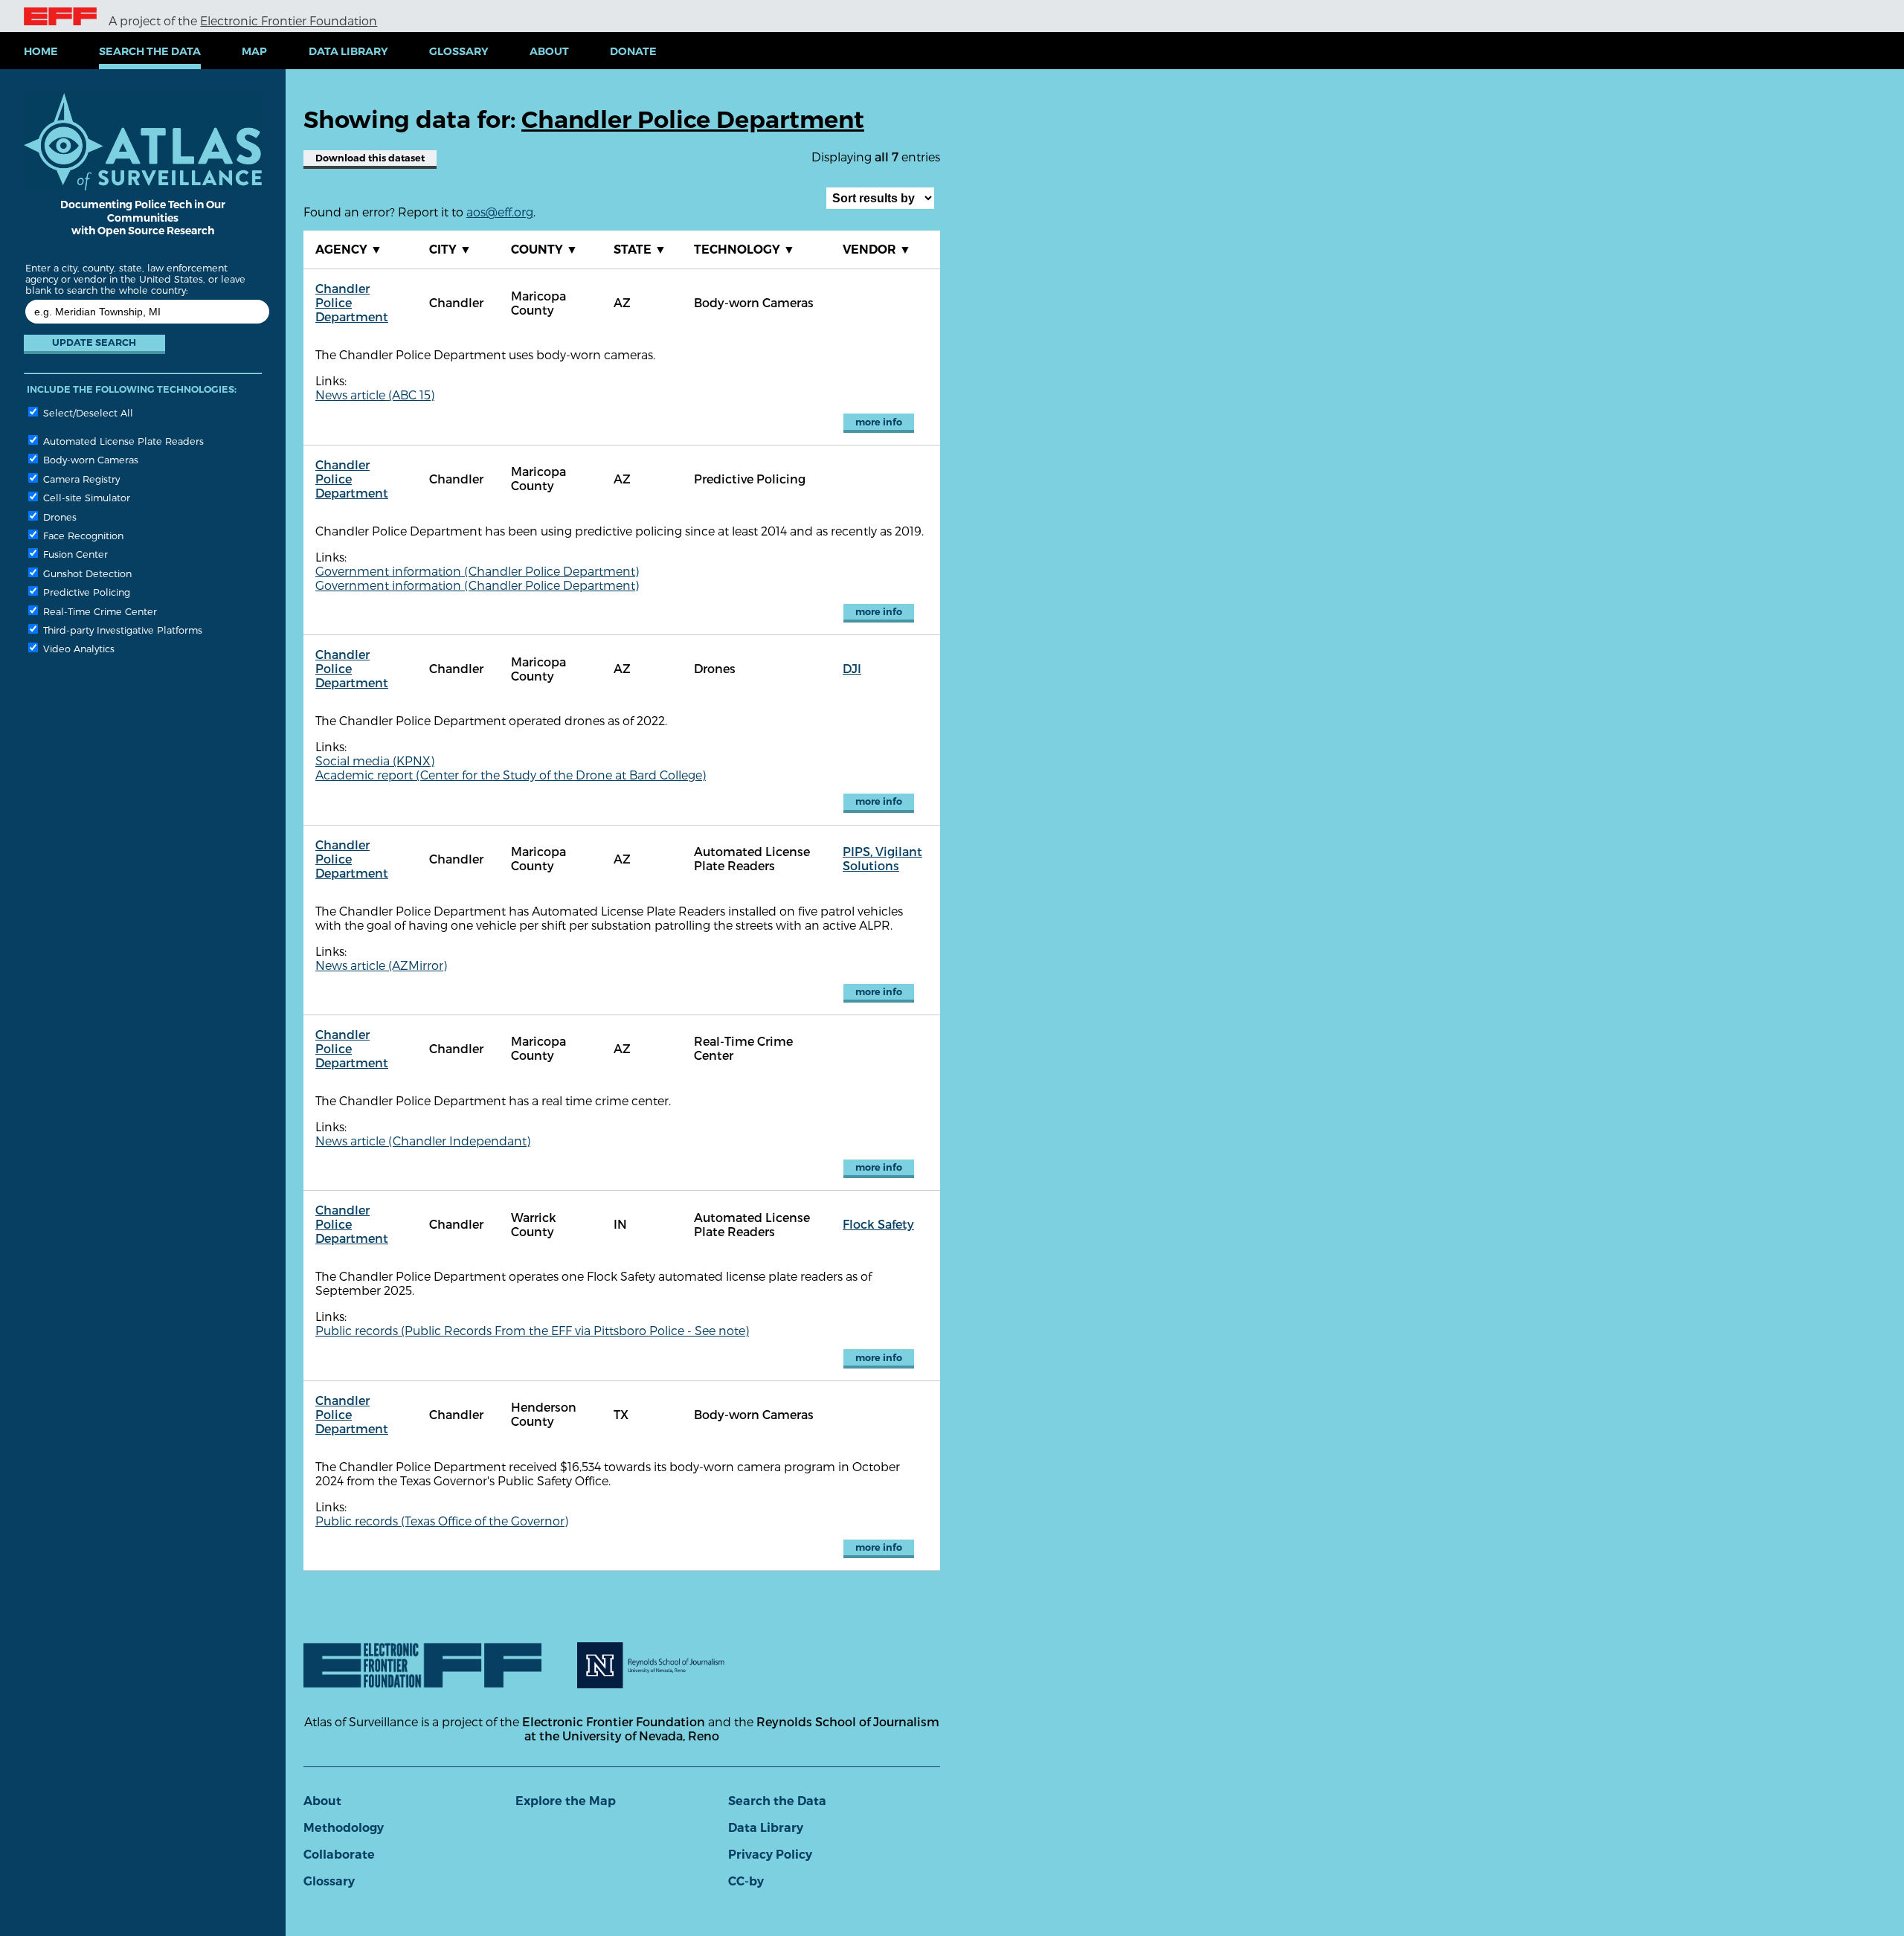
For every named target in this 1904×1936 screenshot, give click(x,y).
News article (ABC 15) (375, 395)
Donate (633, 51)
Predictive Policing (85, 592)
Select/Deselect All (87, 412)
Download (370, 158)
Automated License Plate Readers (122, 441)
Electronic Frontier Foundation (289, 20)
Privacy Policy (770, 1855)
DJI (852, 668)
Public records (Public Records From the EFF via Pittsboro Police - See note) (532, 1330)
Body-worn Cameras (89, 459)
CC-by (746, 1881)
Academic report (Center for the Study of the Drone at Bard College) (511, 775)
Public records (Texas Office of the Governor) (442, 1521)
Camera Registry (80, 479)
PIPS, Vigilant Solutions (882, 858)
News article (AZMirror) (381, 965)
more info (879, 422)
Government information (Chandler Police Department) (477, 571)
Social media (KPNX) (375, 760)
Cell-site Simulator (85, 497)
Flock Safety (878, 1224)
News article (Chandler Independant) (423, 1141)
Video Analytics (77, 648)
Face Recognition (82, 535)
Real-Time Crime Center (99, 611)
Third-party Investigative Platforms (121, 630)
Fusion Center (74, 554)
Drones (58, 517)
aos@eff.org (500, 212)
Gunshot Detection (86, 573)
